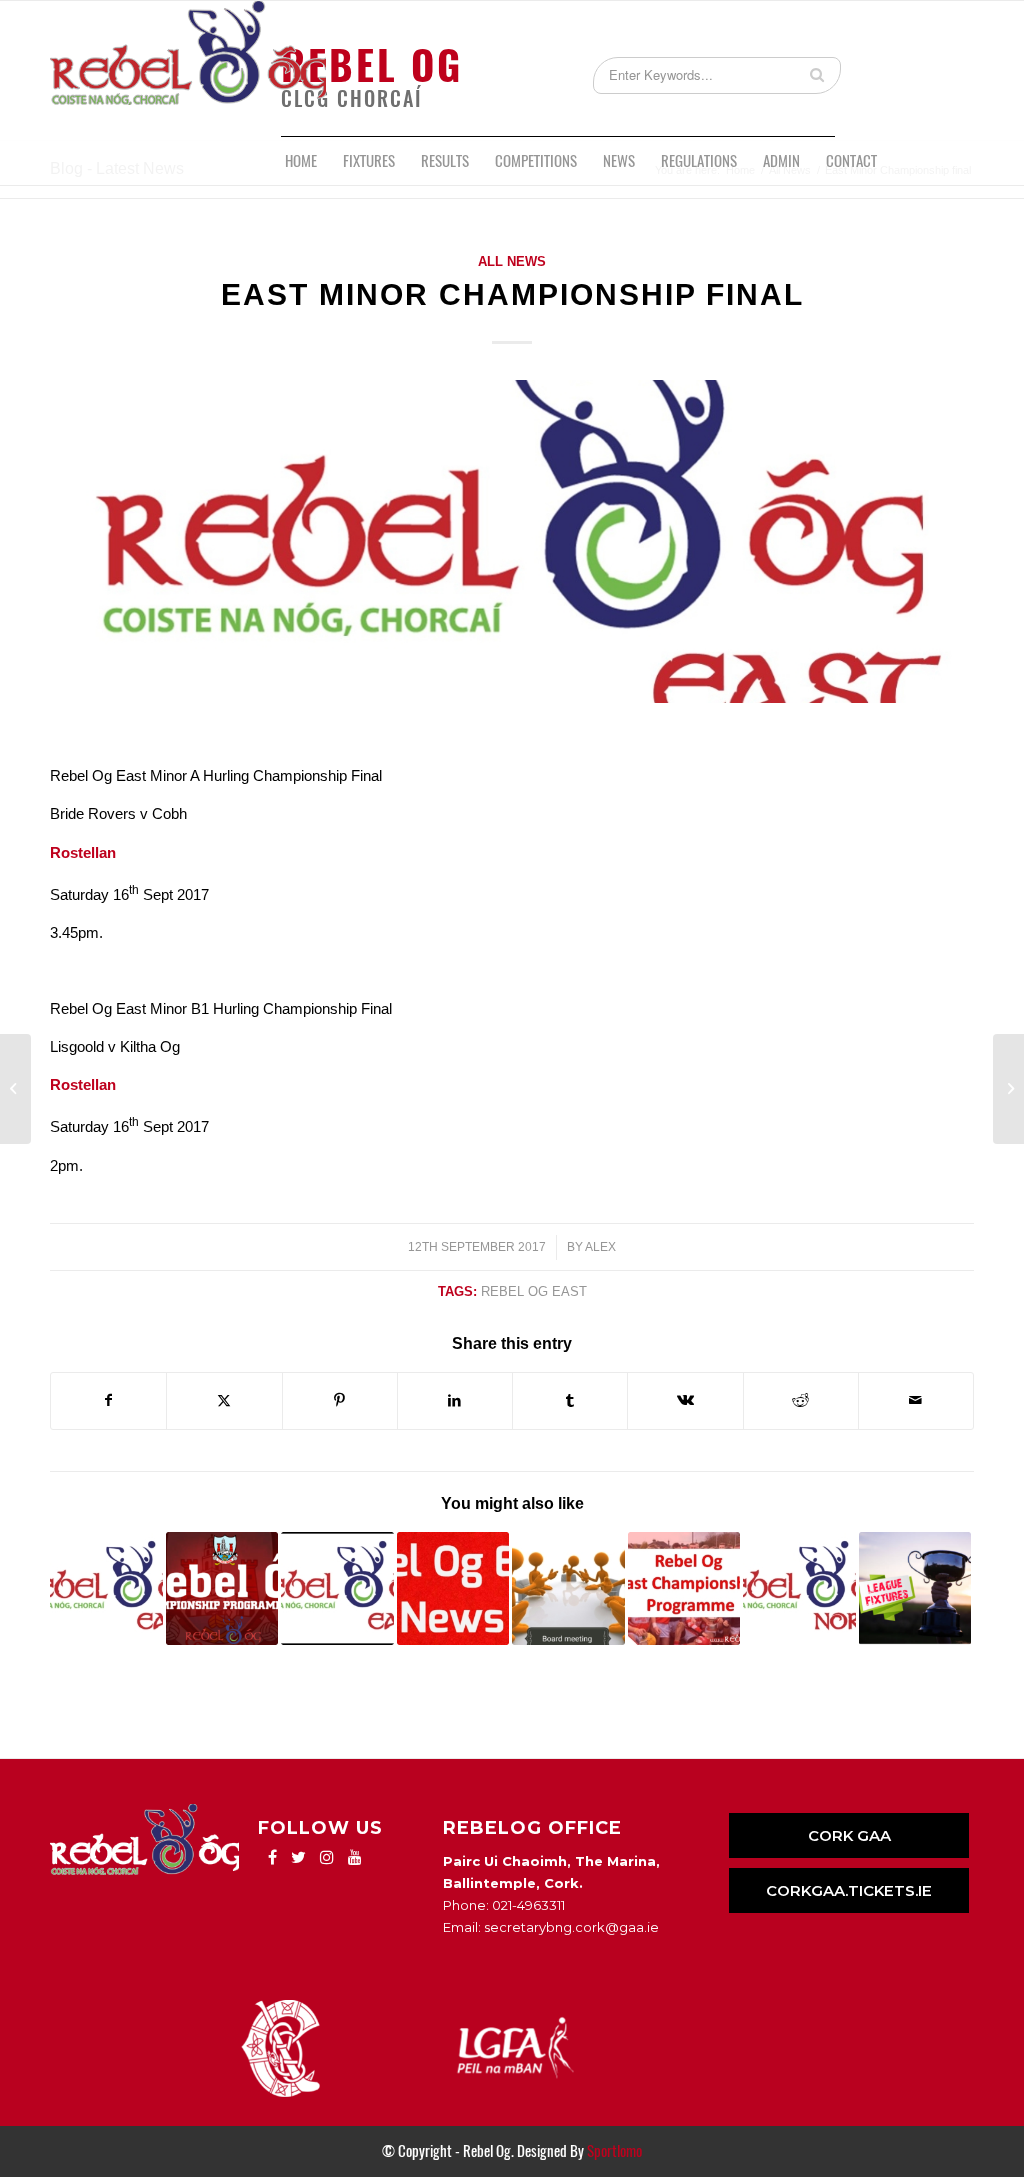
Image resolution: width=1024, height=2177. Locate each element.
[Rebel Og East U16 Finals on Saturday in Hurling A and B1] (106, 1588)
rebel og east (534, 1291)
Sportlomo (614, 2151)
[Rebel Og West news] (1008, 1089)
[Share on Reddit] (801, 1400)
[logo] (188, 68)
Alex (600, 1247)
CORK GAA (849, 1835)
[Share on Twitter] (224, 1400)
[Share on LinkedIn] (455, 1400)
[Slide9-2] (512, 541)
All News (512, 261)
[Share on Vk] (685, 1400)
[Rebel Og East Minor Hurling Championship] (337, 1588)
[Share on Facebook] (108, 1400)
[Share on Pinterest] (340, 1400)
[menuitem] (301, 161)
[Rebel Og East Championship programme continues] (222, 1588)
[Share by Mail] (916, 1400)
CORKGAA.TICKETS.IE (849, 1890)
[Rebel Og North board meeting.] (799, 1588)
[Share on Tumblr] (570, 1400)
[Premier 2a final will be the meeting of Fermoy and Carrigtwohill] (15, 1089)
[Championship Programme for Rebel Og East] (684, 1588)
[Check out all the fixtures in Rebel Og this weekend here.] (915, 1588)
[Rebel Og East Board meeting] (568, 1588)
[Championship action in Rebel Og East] (453, 1588)
